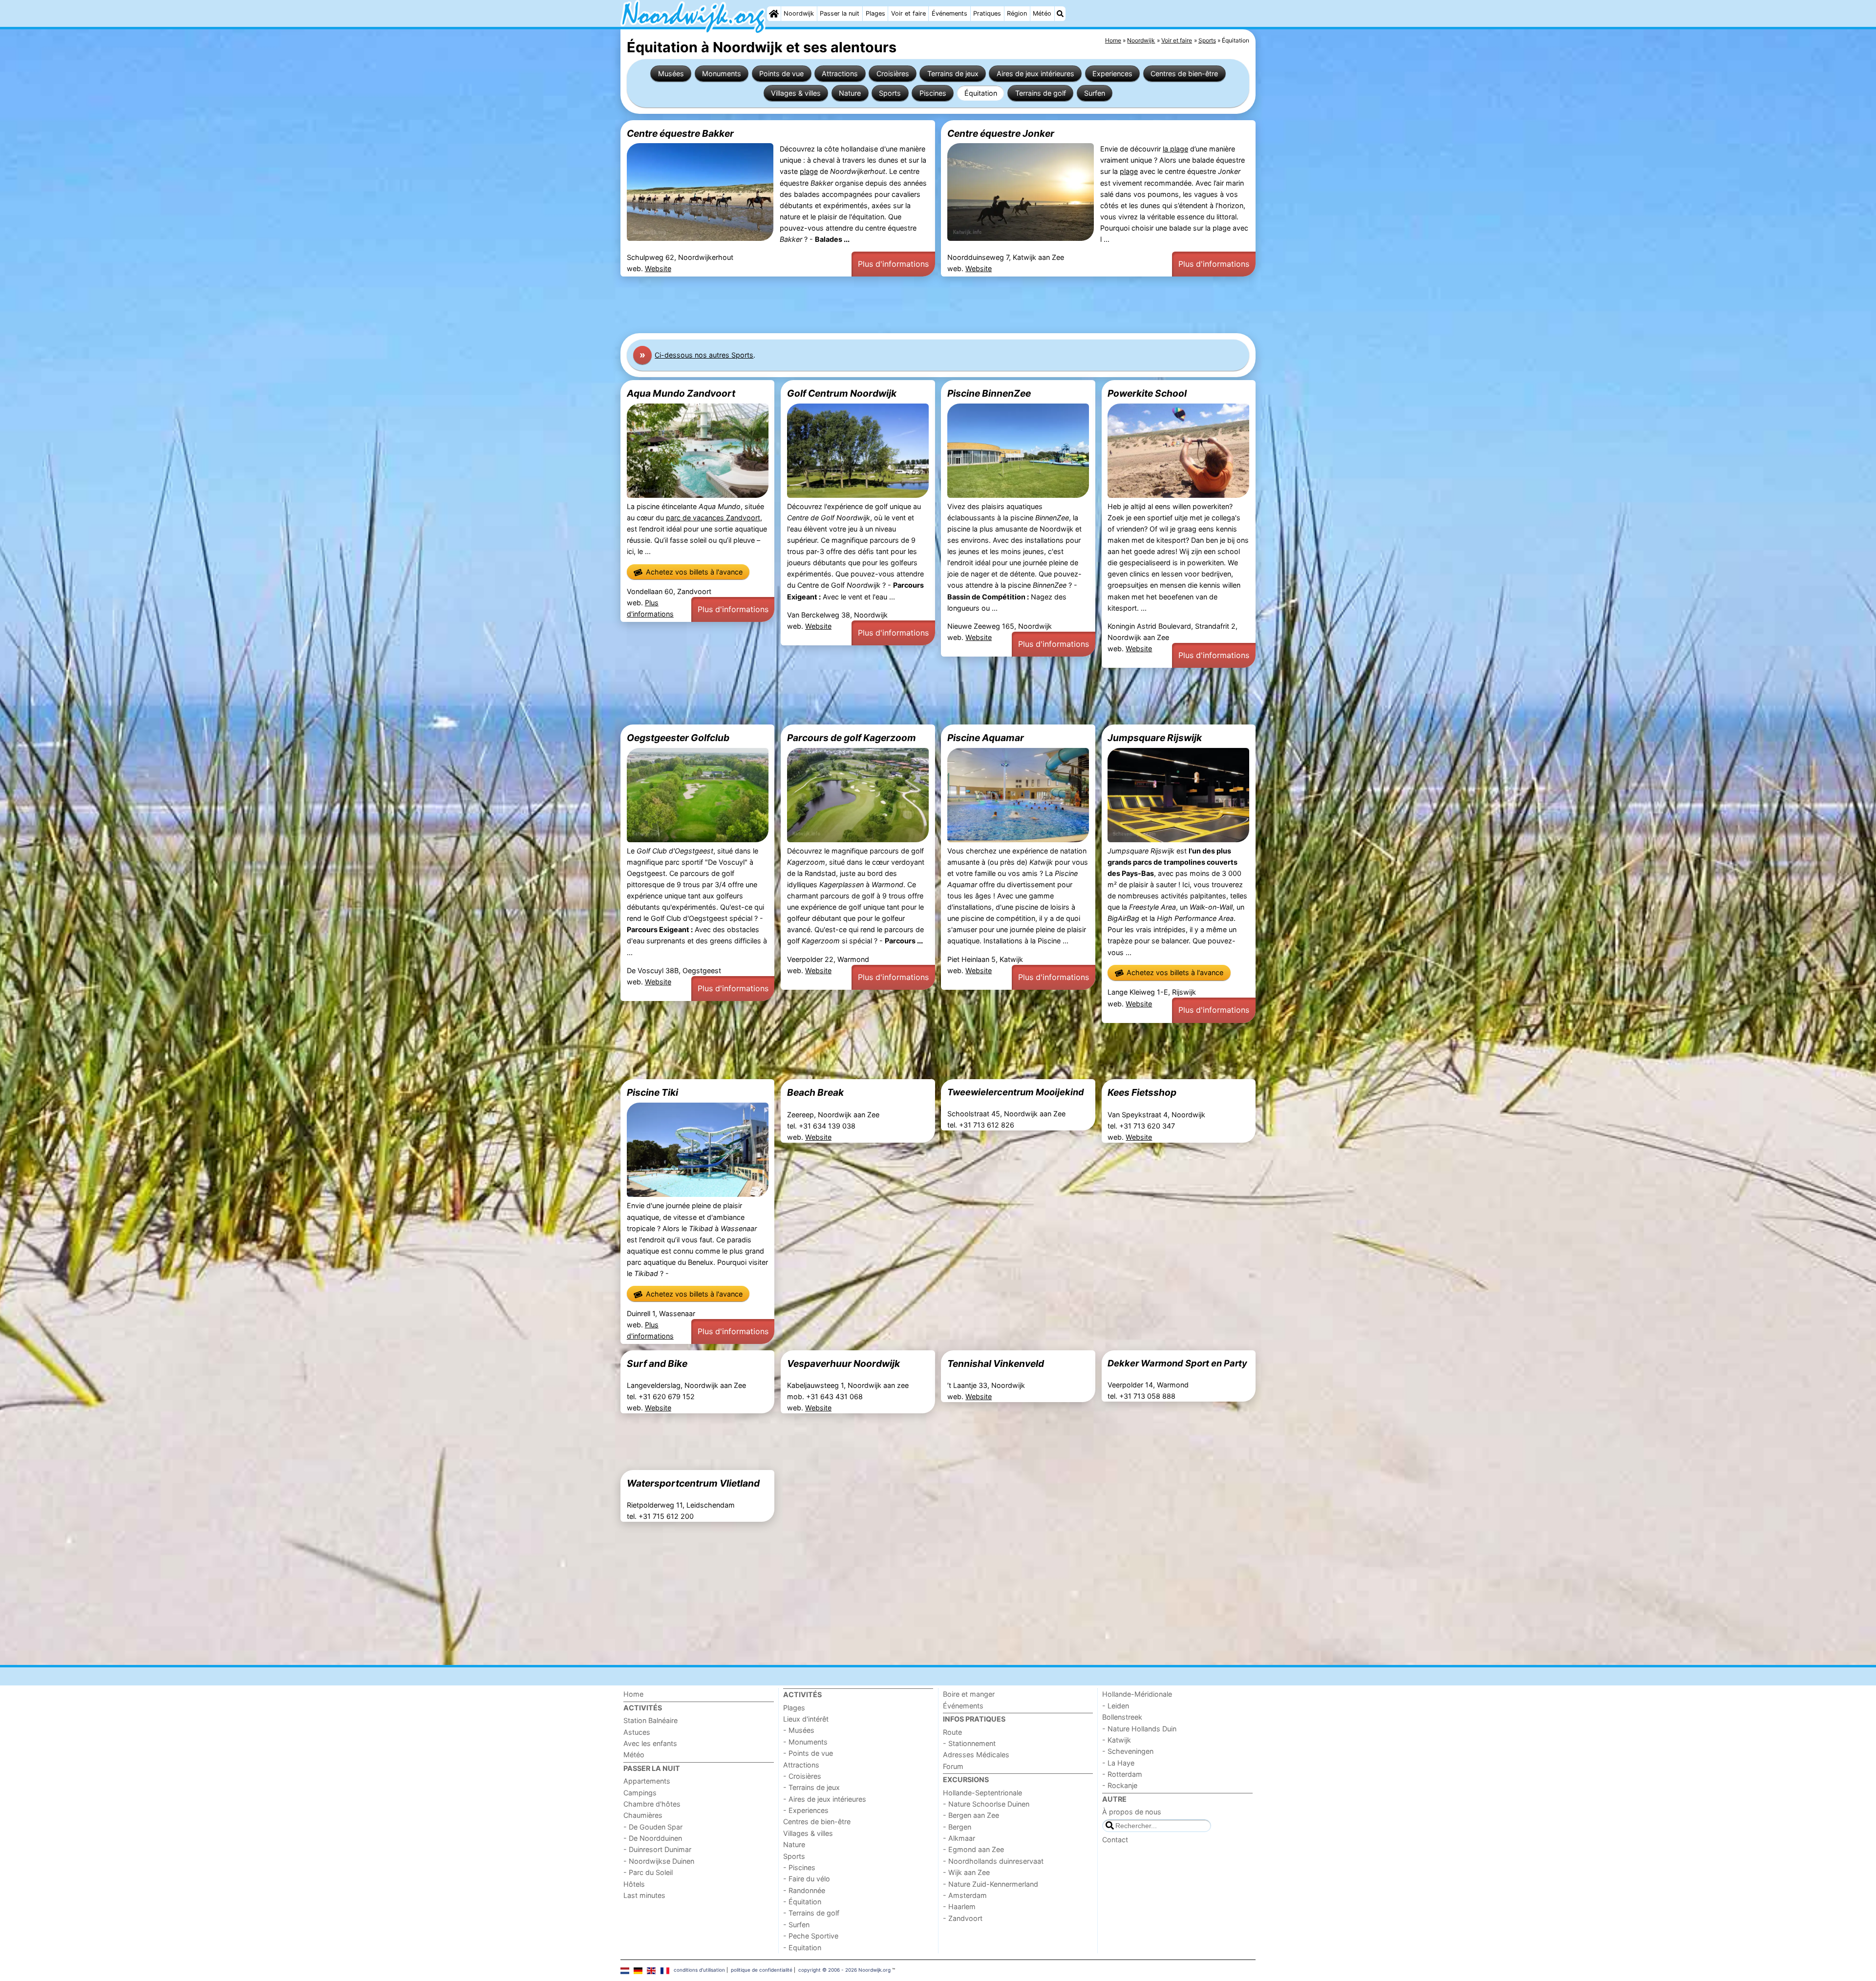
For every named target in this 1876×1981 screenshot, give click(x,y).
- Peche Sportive (811, 1936)
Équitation (981, 93)
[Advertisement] (914, 305)
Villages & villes (796, 93)
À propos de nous (1132, 1812)
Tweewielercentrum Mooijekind (1016, 1092)
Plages (875, 13)
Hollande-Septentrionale (982, 1793)
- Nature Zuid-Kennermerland (991, 1884)
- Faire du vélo (807, 1879)
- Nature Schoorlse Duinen (986, 1804)
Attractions (840, 74)
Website (658, 268)
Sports (890, 93)
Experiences (1112, 74)
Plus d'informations (893, 264)
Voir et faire (908, 13)
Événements (949, 13)
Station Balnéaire (650, 1720)
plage (809, 171)
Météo (1042, 13)
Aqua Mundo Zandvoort (681, 393)
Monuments (722, 74)
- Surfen (796, 1925)
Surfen (1095, 93)
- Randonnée (804, 1890)
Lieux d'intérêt (806, 1719)
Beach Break (815, 1092)
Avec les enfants (650, 1743)
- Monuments (805, 1742)
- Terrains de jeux (811, 1787)
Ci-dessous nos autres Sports (704, 355)
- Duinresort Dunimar (657, 1849)
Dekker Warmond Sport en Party (1177, 1363)
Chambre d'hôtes (652, 1804)
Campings (640, 1793)
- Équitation (802, 1902)
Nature (850, 93)
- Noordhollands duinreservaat (993, 1861)
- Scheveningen (1128, 1751)
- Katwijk (1117, 1740)
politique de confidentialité (762, 1970)
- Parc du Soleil (648, 1872)
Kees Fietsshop (1142, 1092)
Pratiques (987, 13)
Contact (1115, 1840)
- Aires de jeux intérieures (825, 1799)
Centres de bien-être (1184, 74)
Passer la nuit (840, 13)
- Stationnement (969, 1743)
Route (952, 1732)
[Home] (774, 14)
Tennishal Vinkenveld (996, 1363)
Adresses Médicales (976, 1755)
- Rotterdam (1122, 1774)
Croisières (893, 74)
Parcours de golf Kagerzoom (852, 738)
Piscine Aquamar (986, 738)
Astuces (637, 1732)
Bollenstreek (1122, 1717)
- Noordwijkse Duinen (659, 1861)
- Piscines (799, 1867)
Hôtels (634, 1884)
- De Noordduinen (653, 1838)
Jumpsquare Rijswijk (1155, 738)
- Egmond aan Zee (973, 1849)
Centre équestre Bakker (680, 133)
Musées (671, 74)
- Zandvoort (963, 1918)
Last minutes (644, 1895)
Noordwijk (799, 13)
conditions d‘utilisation (699, 1970)
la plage (1175, 149)
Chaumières (643, 1815)
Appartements (647, 1781)
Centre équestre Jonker (1001, 133)
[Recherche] (1060, 14)
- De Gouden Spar (653, 1827)
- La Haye (1118, 1763)
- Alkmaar (959, 1838)
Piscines (933, 93)
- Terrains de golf (811, 1913)
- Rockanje (1120, 1785)
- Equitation (802, 1948)
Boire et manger (969, 1694)
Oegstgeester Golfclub (678, 738)
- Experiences (806, 1810)
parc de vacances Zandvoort (713, 518)
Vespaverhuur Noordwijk (843, 1363)
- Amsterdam (965, 1895)
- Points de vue (808, 1753)
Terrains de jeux (953, 74)
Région (1017, 13)
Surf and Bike (657, 1363)
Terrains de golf (1041, 93)
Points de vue (781, 74)
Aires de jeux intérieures (1035, 74)
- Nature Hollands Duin (1139, 1729)
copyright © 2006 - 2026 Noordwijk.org (844, 1970)
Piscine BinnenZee (989, 393)
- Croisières (802, 1776)
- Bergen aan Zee (971, 1815)
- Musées (799, 1730)
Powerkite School (1147, 393)
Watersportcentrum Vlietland (693, 1483)
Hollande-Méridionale (1137, 1694)
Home (633, 1694)
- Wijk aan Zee (966, 1872)
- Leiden (1116, 1706)
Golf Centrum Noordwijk (842, 393)
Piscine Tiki (652, 1092)
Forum (953, 1766)
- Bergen (957, 1827)
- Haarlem (959, 1906)
